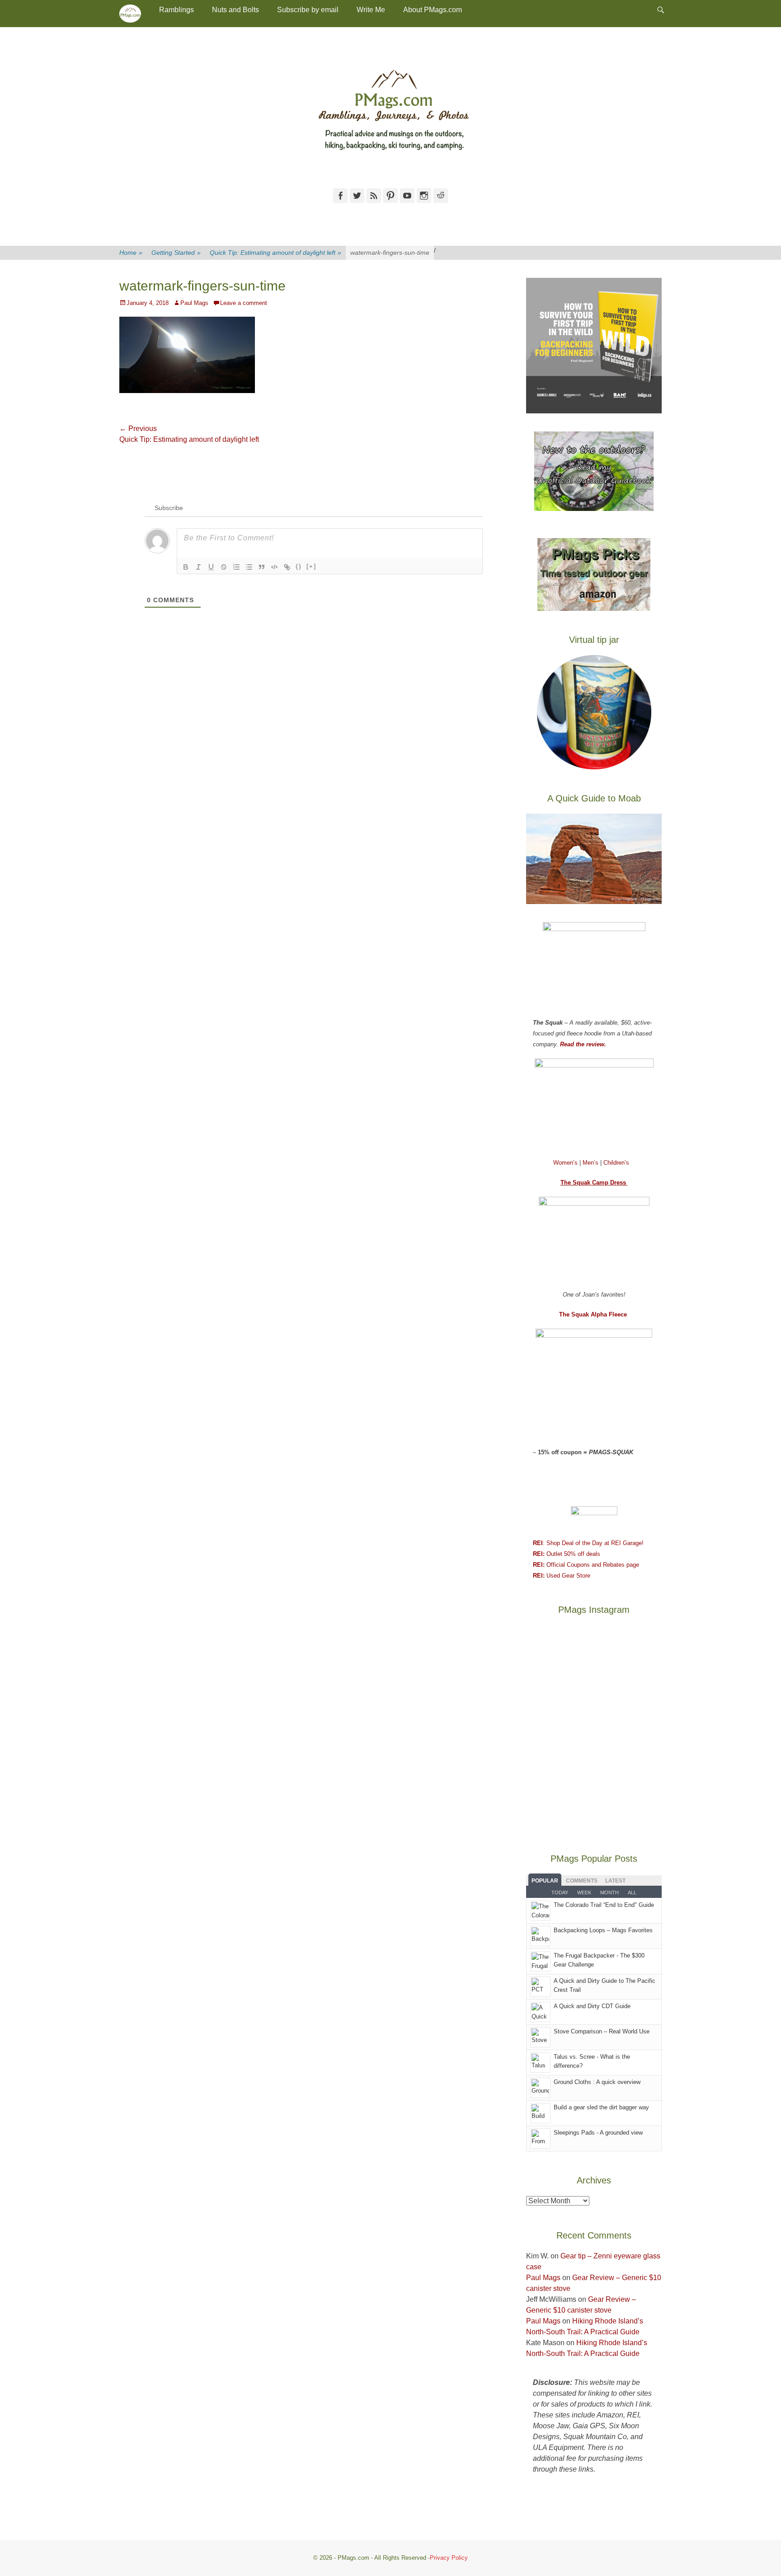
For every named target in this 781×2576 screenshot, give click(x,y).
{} (299, 566)
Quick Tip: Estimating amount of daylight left (275, 253)
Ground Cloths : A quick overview (597, 2082)
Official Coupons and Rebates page (586, 1565)
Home (131, 253)
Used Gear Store (562, 1576)
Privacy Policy (449, 2558)
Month (609, 1892)
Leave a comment (244, 303)
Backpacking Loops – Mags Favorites (603, 1930)
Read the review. (583, 1044)
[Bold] (186, 567)
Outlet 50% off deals (567, 1554)
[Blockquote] (262, 567)
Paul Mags (194, 303)
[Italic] (198, 567)
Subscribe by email (308, 10)
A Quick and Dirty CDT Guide (592, 2006)
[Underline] (211, 567)
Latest (615, 1881)
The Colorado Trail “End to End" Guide (604, 1905)
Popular (545, 1881)
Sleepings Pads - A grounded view (598, 2133)
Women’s (566, 1163)
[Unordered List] (249, 567)
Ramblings (176, 10)
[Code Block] (274, 567)
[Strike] (224, 567)
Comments (582, 1881)
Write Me (371, 10)
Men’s (591, 1163)
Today (560, 1892)
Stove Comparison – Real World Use (602, 2031)
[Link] (287, 567)
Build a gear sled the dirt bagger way (601, 2107)
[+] (311, 566)
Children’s (616, 1163)
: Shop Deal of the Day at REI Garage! (588, 1543)
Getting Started (176, 253)
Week (584, 1892)
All (632, 1892)
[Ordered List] (236, 567)
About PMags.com (433, 10)
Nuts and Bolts (235, 10)
